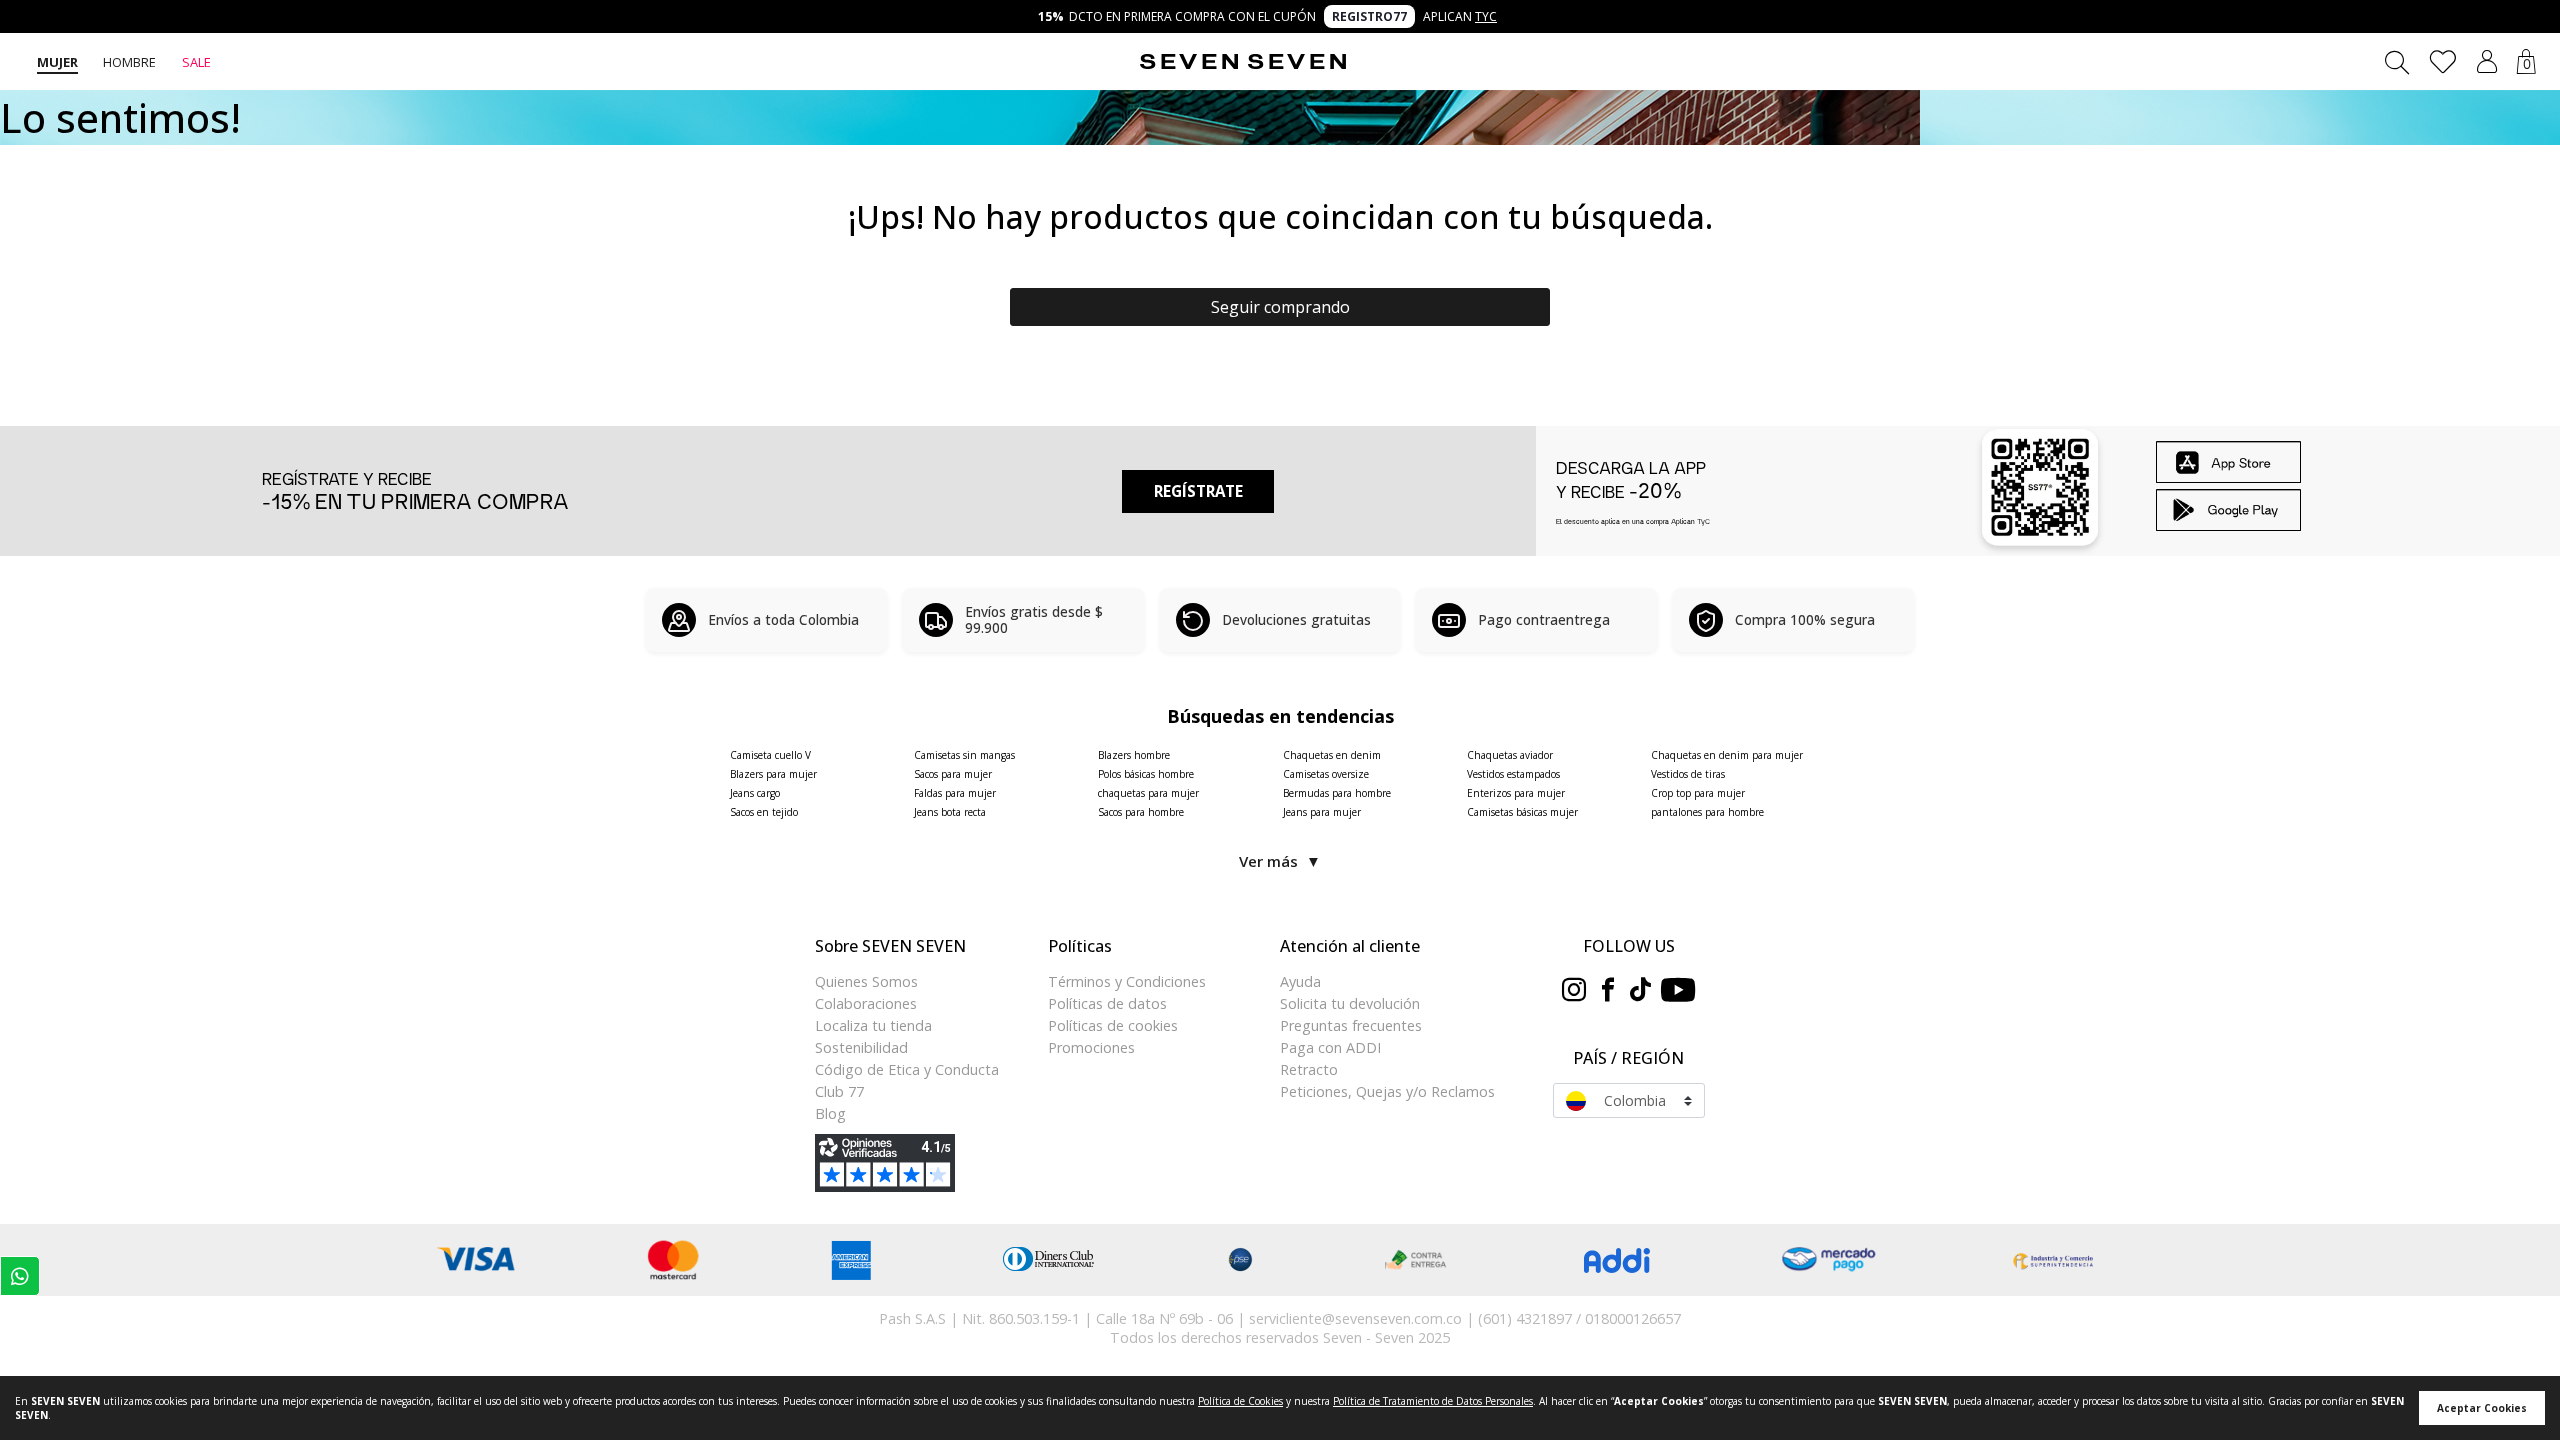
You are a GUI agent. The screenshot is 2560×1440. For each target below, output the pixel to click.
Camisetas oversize (1326, 774)
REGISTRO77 (1369, 16)
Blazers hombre (1134, 755)
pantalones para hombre (1707, 812)
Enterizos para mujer (1516, 793)
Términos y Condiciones (1127, 981)
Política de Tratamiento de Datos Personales (1433, 1401)
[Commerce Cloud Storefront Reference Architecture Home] (1243, 62)
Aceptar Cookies (2482, 1408)
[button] (2487, 61)
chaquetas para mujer (1148, 793)
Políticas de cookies (1113, 1025)
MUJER (57, 62)
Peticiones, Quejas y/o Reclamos (1387, 1091)
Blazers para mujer (773, 774)
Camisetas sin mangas (964, 755)
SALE (196, 62)
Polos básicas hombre (1146, 774)
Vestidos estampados (1513, 774)
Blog (830, 1113)
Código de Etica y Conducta (907, 1069)
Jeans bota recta (950, 812)
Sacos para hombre (1141, 812)
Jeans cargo (755, 793)
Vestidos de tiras (1688, 774)
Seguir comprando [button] (1280, 307)
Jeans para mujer (1322, 812)
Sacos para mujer (953, 774)
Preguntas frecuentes (1351, 1025)
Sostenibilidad (861, 1047)
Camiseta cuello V (770, 755)
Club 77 (839, 1091)
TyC (1486, 16)
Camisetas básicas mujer (1522, 812)
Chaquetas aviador (1510, 755)
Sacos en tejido (764, 812)
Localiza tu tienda (873, 1025)
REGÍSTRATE (1198, 491)
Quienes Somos (866, 981)
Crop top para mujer (1698, 793)
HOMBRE (129, 62)
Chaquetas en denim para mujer (1727, 755)
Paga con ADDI (1330, 1047)
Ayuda (1300, 981)
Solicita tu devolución (1350, 1003)
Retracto (1309, 1069)
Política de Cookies (1240, 1401)
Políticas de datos (1107, 1003)
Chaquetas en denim (1332, 755)
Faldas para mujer (955, 793)
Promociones (1091, 1047)
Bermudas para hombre (1337, 793)
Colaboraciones (866, 1003)
